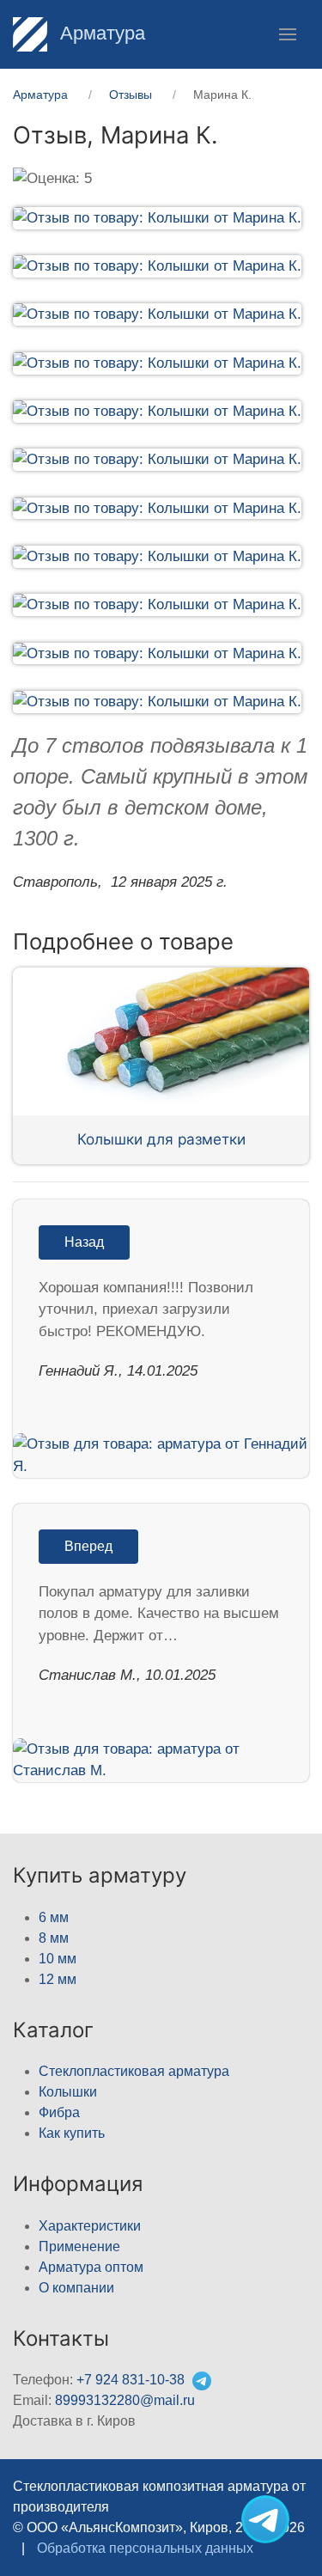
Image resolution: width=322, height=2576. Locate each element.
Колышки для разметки (161, 1139)
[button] (288, 34)
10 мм (58, 1959)
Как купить (72, 2133)
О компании (76, 2288)
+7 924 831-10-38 (131, 2380)
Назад (84, 1242)
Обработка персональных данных (145, 2548)
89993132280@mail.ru (125, 2400)
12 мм (58, 1979)
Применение (79, 2246)
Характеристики (90, 2226)
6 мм (54, 1917)
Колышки (68, 2092)
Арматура (100, 33)
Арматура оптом (91, 2267)
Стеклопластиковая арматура (134, 2071)
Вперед (88, 1546)
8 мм (54, 1938)
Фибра (59, 2112)
